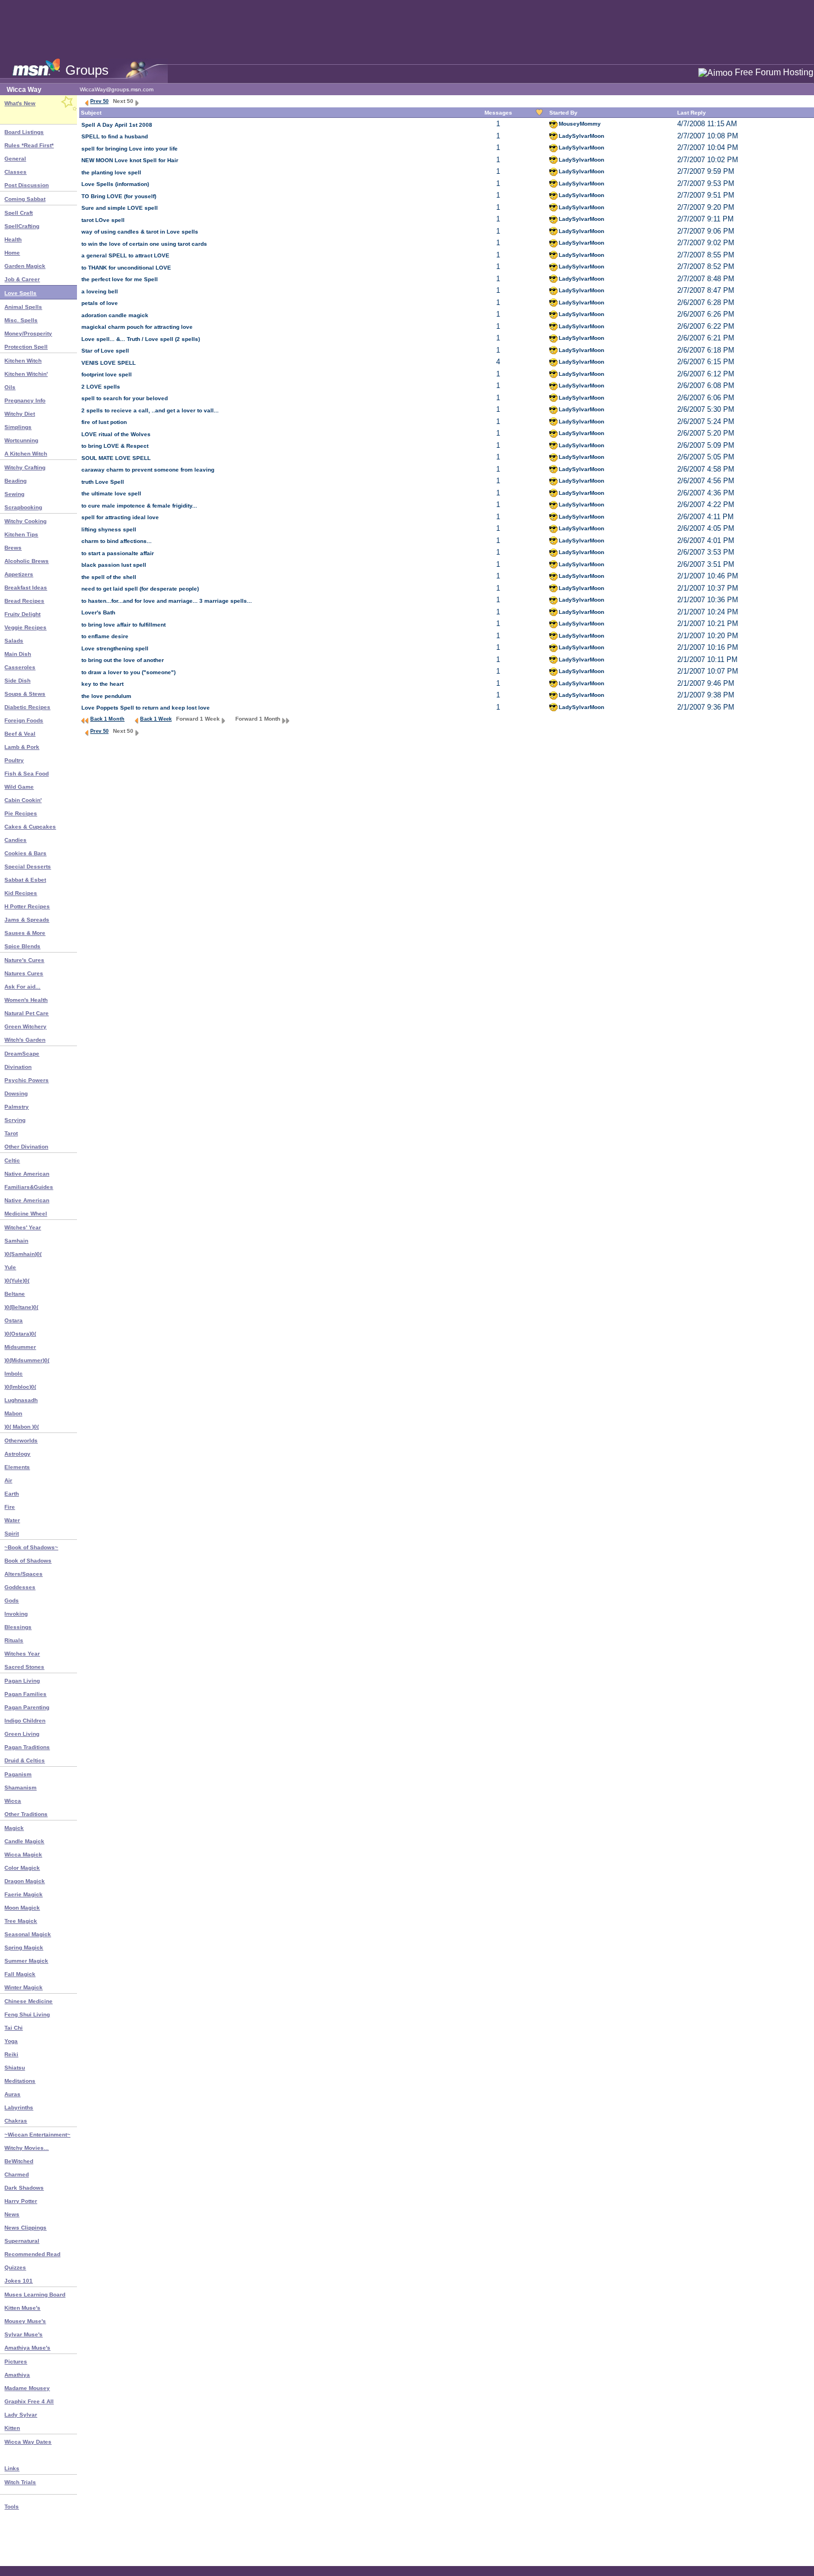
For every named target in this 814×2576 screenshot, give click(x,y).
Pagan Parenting (27, 1707)
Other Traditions (26, 1814)
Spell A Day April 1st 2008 (117, 125)
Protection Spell (26, 347)
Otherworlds (21, 1440)
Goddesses (20, 1587)
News (12, 2214)
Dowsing (16, 1093)
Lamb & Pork (22, 747)
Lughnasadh (21, 1400)
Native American (27, 1174)
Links (12, 2468)
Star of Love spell (105, 351)
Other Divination (26, 1147)
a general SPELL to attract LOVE (125, 255)
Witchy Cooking (25, 521)
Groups (87, 70)
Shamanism (20, 1788)
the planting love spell (111, 172)
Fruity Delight (22, 614)
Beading (16, 481)
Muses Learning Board (35, 2295)
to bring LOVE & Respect (115, 446)
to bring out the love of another (123, 660)
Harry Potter (21, 2201)
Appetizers (19, 574)
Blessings (18, 1627)
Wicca (13, 1801)
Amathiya (17, 2375)
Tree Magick (21, 1921)
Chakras (16, 2121)
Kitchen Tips (21, 534)
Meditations (20, 2081)
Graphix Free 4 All (29, 2401)
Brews (13, 548)
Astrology (17, 1454)
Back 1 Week (156, 719)
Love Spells (20, 293)
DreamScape (22, 1054)
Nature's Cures (24, 960)
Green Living (22, 1734)
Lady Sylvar (21, 2415)
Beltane (15, 1294)
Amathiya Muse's (27, 2348)
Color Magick (22, 1868)
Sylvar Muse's (24, 2334)
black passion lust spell (114, 565)
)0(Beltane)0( (21, 1307)
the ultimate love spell (111, 493)
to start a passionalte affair (118, 553)
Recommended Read (32, 2254)
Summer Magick (26, 1961)
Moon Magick (22, 1908)
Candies (16, 840)
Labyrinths (19, 2107)
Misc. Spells (21, 320)
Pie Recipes (21, 813)
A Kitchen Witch (26, 454)
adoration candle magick (115, 315)
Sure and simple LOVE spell (120, 208)
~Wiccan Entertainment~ (37, 2135)
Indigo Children (25, 1721)
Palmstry (17, 1107)
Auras (12, 2094)
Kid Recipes (21, 893)
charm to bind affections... (117, 541)
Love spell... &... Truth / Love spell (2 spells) (141, 339)
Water (12, 1520)
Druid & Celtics (25, 1760)
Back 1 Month (107, 719)
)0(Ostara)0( (20, 1334)
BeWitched (19, 2161)
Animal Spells (23, 307)
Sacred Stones (24, 1667)
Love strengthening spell (115, 648)
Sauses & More (25, 933)
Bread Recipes (24, 601)
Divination (18, 1067)
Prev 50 (99, 101)
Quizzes (15, 2267)
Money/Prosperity (28, 333)
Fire (10, 1507)
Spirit (12, 1533)
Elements (17, 1467)
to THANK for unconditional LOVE (126, 268)
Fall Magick (20, 1974)
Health (13, 239)
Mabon (13, 1413)
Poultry (14, 760)
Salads (14, 641)
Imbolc (14, 1374)
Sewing (14, 494)
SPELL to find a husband (115, 136)
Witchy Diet (20, 414)
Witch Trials (20, 2482)
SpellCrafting (22, 226)
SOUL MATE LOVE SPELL (116, 458)
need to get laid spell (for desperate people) (140, 589)
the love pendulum (106, 696)
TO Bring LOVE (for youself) (119, 196)
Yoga (11, 2041)
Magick (14, 1828)
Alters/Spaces (24, 1574)
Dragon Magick (25, 1881)
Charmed (17, 2174)
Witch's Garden (25, 1040)
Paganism (18, 1774)
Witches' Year (23, 1227)
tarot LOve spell (103, 220)
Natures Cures (24, 973)
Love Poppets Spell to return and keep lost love (146, 708)
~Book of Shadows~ (31, 1547)
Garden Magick (25, 266)
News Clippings (25, 2228)
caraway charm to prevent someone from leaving (148, 470)
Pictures (16, 2362)
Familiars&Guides (29, 1187)
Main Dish (18, 654)
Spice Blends (22, 946)
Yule (10, 1267)
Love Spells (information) (115, 184)
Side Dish (17, 681)
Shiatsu (15, 2068)
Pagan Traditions (27, 1747)
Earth (12, 1494)
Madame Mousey (27, 2388)
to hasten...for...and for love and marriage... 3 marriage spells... (167, 601)
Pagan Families (25, 1694)
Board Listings (24, 132)
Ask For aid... (22, 987)
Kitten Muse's (22, 2308)
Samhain (16, 1241)
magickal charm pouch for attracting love (137, 327)
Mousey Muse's (25, 2321)
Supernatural (22, 2241)
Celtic (12, 1160)
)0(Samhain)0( (23, 1254)
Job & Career (22, 279)
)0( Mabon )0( (22, 1427)
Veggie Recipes (25, 627)
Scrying (15, 1120)
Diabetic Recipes (27, 707)
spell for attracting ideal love (120, 517)
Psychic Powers (27, 1080)
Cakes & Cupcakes (30, 827)
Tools (12, 2507)
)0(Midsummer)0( (27, 1360)
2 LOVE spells (101, 387)
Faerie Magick (24, 1894)
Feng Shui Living (27, 2014)
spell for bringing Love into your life (130, 149)
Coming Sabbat (25, 199)
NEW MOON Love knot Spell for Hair (130, 160)
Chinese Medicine (29, 2001)
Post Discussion (27, 185)
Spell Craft (19, 213)
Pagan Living (22, 1681)
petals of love (100, 303)
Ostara (14, 1320)
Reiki (11, 2054)
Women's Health (26, 1000)
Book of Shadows (28, 1561)
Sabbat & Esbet (25, 880)
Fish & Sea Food (27, 774)
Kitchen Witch (23, 361)
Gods (12, 1600)
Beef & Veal (20, 734)
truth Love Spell (103, 482)
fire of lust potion (104, 422)
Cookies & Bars (25, 853)
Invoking (16, 1614)
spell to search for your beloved (125, 398)
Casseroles (20, 667)
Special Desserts (28, 867)
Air (8, 1480)
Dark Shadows (24, 2188)
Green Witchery (25, 1026)
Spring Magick (24, 1947)
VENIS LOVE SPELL (109, 363)
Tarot (11, 1133)
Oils (10, 387)
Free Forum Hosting (774, 72)
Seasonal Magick (28, 1934)
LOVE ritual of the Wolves (116, 434)
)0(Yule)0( (17, 1281)
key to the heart (102, 684)
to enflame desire (105, 636)
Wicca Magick (23, 1855)
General (15, 159)
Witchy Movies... (27, 2148)
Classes (16, 172)
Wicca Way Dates (28, 2442)
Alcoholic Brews (27, 561)
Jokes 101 (19, 2281)
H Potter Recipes (27, 906)
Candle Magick (24, 1841)
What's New (20, 103)
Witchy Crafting (25, 467)
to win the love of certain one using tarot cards (144, 244)
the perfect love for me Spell (120, 279)
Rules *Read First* (29, 145)
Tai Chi (14, 2028)
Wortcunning (21, 440)
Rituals (14, 1640)
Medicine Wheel (26, 1214)
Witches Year (22, 1654)
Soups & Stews (25, 694)
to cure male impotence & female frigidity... (139, 506)
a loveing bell (100, 291)
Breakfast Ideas (26, 588)
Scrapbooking (23, 507)
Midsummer (20, 1347)
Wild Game (19, 787)
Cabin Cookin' (23, 800)
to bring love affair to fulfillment (123, 625)
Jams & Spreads (27, 920)
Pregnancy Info (25, 400)
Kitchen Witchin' (26, 374)
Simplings (18, 427)
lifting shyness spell (109, 529)
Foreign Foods (24, 720)
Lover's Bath (98, 612)
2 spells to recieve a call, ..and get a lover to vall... (150, 410)
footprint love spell (107, 374)
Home (12, 253)
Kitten (12, 2428)
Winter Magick (24, 1987)
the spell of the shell (109, 577)
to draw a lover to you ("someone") (128, 672)
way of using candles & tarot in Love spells (140, 232)
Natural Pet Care (27, 1013)
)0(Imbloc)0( (20, 1387)
